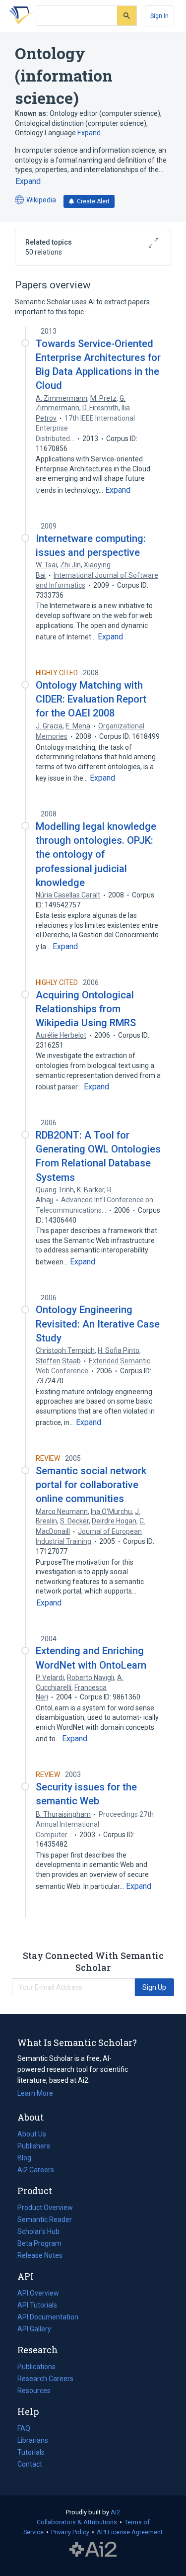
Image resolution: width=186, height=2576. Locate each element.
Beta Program (39, 2243)
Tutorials (31, 2452)
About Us (32, 2134)
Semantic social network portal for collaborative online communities (91, 1485)
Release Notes (40, 2255)
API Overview (38, 2293)
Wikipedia (35, 201)
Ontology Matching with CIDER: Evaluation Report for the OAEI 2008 (91, 699)
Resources (34, 2392)
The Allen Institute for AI (93, 2550)
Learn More (35, 2093)
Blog (28, 2159)
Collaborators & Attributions (77, 2522)
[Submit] (127, 16)
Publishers (34, 2146)
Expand (89, 133)
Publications (36, 2368)
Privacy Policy (70, 2532)
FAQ (24, 2428)
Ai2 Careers (36, 2171)
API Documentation (48, 2318)
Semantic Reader (45, 2220)
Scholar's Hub (38, 2231)
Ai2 (115, 2512)
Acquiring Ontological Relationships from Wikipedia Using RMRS (86, 1009)
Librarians (33, 2440)
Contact (30, 2464)
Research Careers (45, 2380)
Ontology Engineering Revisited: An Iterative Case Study (98, 1324)
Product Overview (45, 2208)
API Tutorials (37, 2305)
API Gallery (34, 2329)
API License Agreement (130, 2532)
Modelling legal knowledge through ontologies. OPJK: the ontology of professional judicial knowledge (96, 854)
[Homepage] (19, 16)
